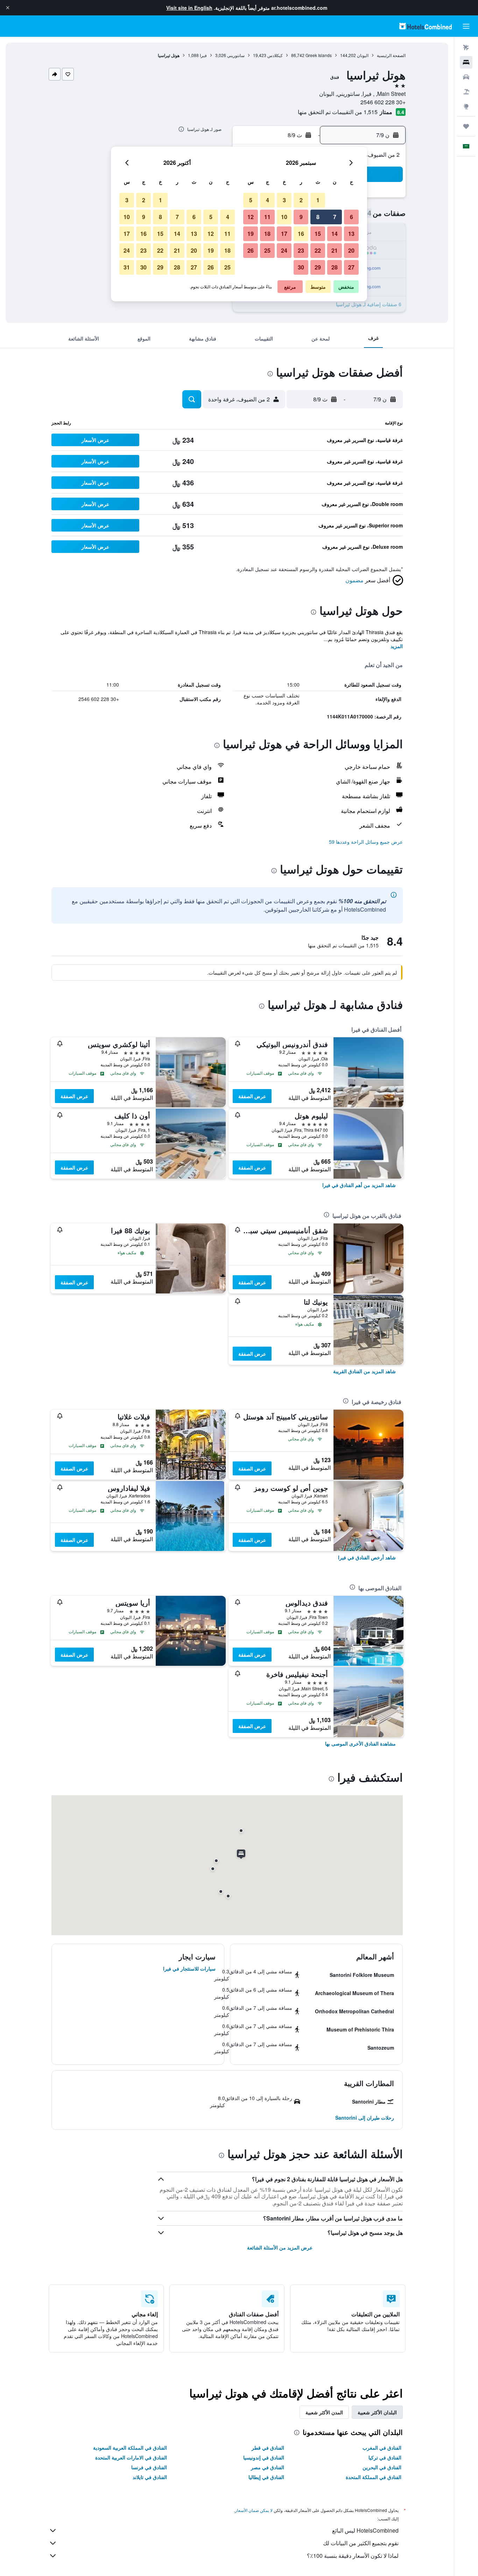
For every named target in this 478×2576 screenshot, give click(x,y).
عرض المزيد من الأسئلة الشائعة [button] (280, 2247)
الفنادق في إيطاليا (266, 2477)
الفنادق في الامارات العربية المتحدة (131, 2457)
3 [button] (284, 200)
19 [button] (251, 234)
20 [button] (351, 250)
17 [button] (284, 234)
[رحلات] (466, 126)
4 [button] (268, 200)
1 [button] (318, 200)
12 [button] (251, 217)
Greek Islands (319, 55)
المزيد (397, 646)
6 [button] (352, 217)
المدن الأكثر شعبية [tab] (324, 2412)
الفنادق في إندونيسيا (264, 2457)
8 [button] (318, 217)
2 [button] (301, 200)
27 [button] (351, 267)
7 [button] (335, 217)
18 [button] (267, 234)
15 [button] (318, 234)
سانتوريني (236, 55)
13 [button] (351, 234)
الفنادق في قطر (268, 2448)
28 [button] (335, 267)
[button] (8, 8)
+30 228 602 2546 (383, 102)
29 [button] (318, 267)
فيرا (203, 55)
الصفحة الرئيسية (391, 55)
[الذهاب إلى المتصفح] (466, 106)
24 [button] (284, 250)
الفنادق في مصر (268, 2467)
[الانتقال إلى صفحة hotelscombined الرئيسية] (426, 26)
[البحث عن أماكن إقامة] (466, 62)
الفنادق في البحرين (382, 2467)
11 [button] (267, 217)
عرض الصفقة (252, 1096)
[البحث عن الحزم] (466, 92)
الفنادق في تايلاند (150, 2477)
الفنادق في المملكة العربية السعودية (130, 2448)
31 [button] (127, 267)
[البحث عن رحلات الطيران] (466, 48)
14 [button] (335, 234)
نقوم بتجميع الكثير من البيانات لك (361, 2543)
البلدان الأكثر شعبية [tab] (377, 2412)
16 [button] (301, 234)
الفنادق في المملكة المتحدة (374, 2477)
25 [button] (267, 250)
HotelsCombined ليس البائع (365, 2530)
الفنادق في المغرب (382, 2448)
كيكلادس (275, 55)
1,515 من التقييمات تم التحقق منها (338, 112)
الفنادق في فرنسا (149, 2467)
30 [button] (301, 267)
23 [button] (301, 250)
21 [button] (335, 250)
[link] (359, 1185)
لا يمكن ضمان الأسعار (254, 2510)
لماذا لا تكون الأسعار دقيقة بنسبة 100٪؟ (353, 2556)
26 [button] (251, 250)
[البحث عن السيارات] (466, 77)
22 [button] (318, 250)
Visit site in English (189, 8)
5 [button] (251, 200)
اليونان (363, 55)
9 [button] (301, 217)
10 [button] (284, 217)
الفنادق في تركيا (385, 2457)
